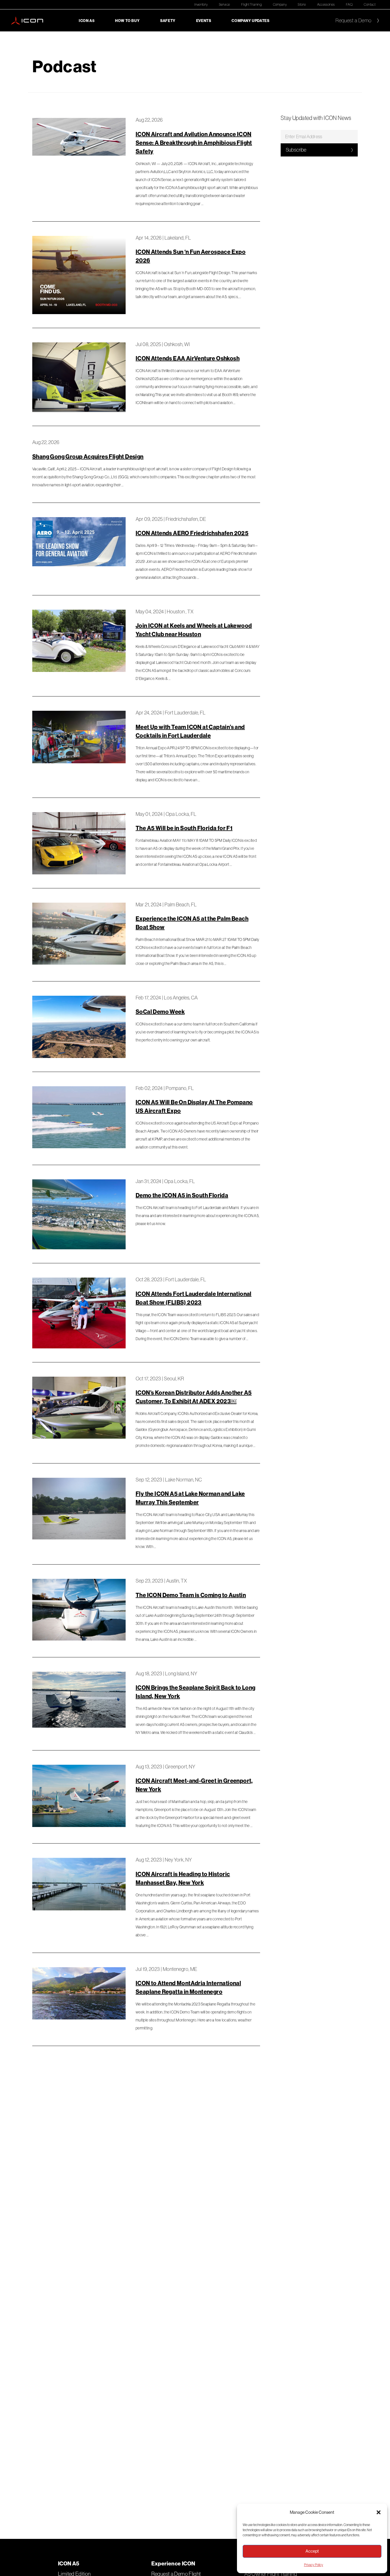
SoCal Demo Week (160, 1012)
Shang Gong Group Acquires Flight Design (88, 456)
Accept (312, 2551)
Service (225, 4)
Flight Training (251, 4)
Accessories (326, 4)
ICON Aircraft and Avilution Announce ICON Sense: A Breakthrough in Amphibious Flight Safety (194, 143)
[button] (379, 2512)
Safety (168, 21)
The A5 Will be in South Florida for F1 (184, 828)
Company (280, 4)
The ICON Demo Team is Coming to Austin (191, 1595)
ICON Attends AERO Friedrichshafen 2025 (192, 533)
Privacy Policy (314, 2565)
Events (204, 21)
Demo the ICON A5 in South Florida (182, 1195)
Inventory (201, 4)
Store (302, 4)
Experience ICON (173, 2563)
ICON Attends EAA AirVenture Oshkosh (188, 358)
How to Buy (127, 21)
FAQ (349, 4)
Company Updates (250, 21)
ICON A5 (87, 21)
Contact (370, 4)
